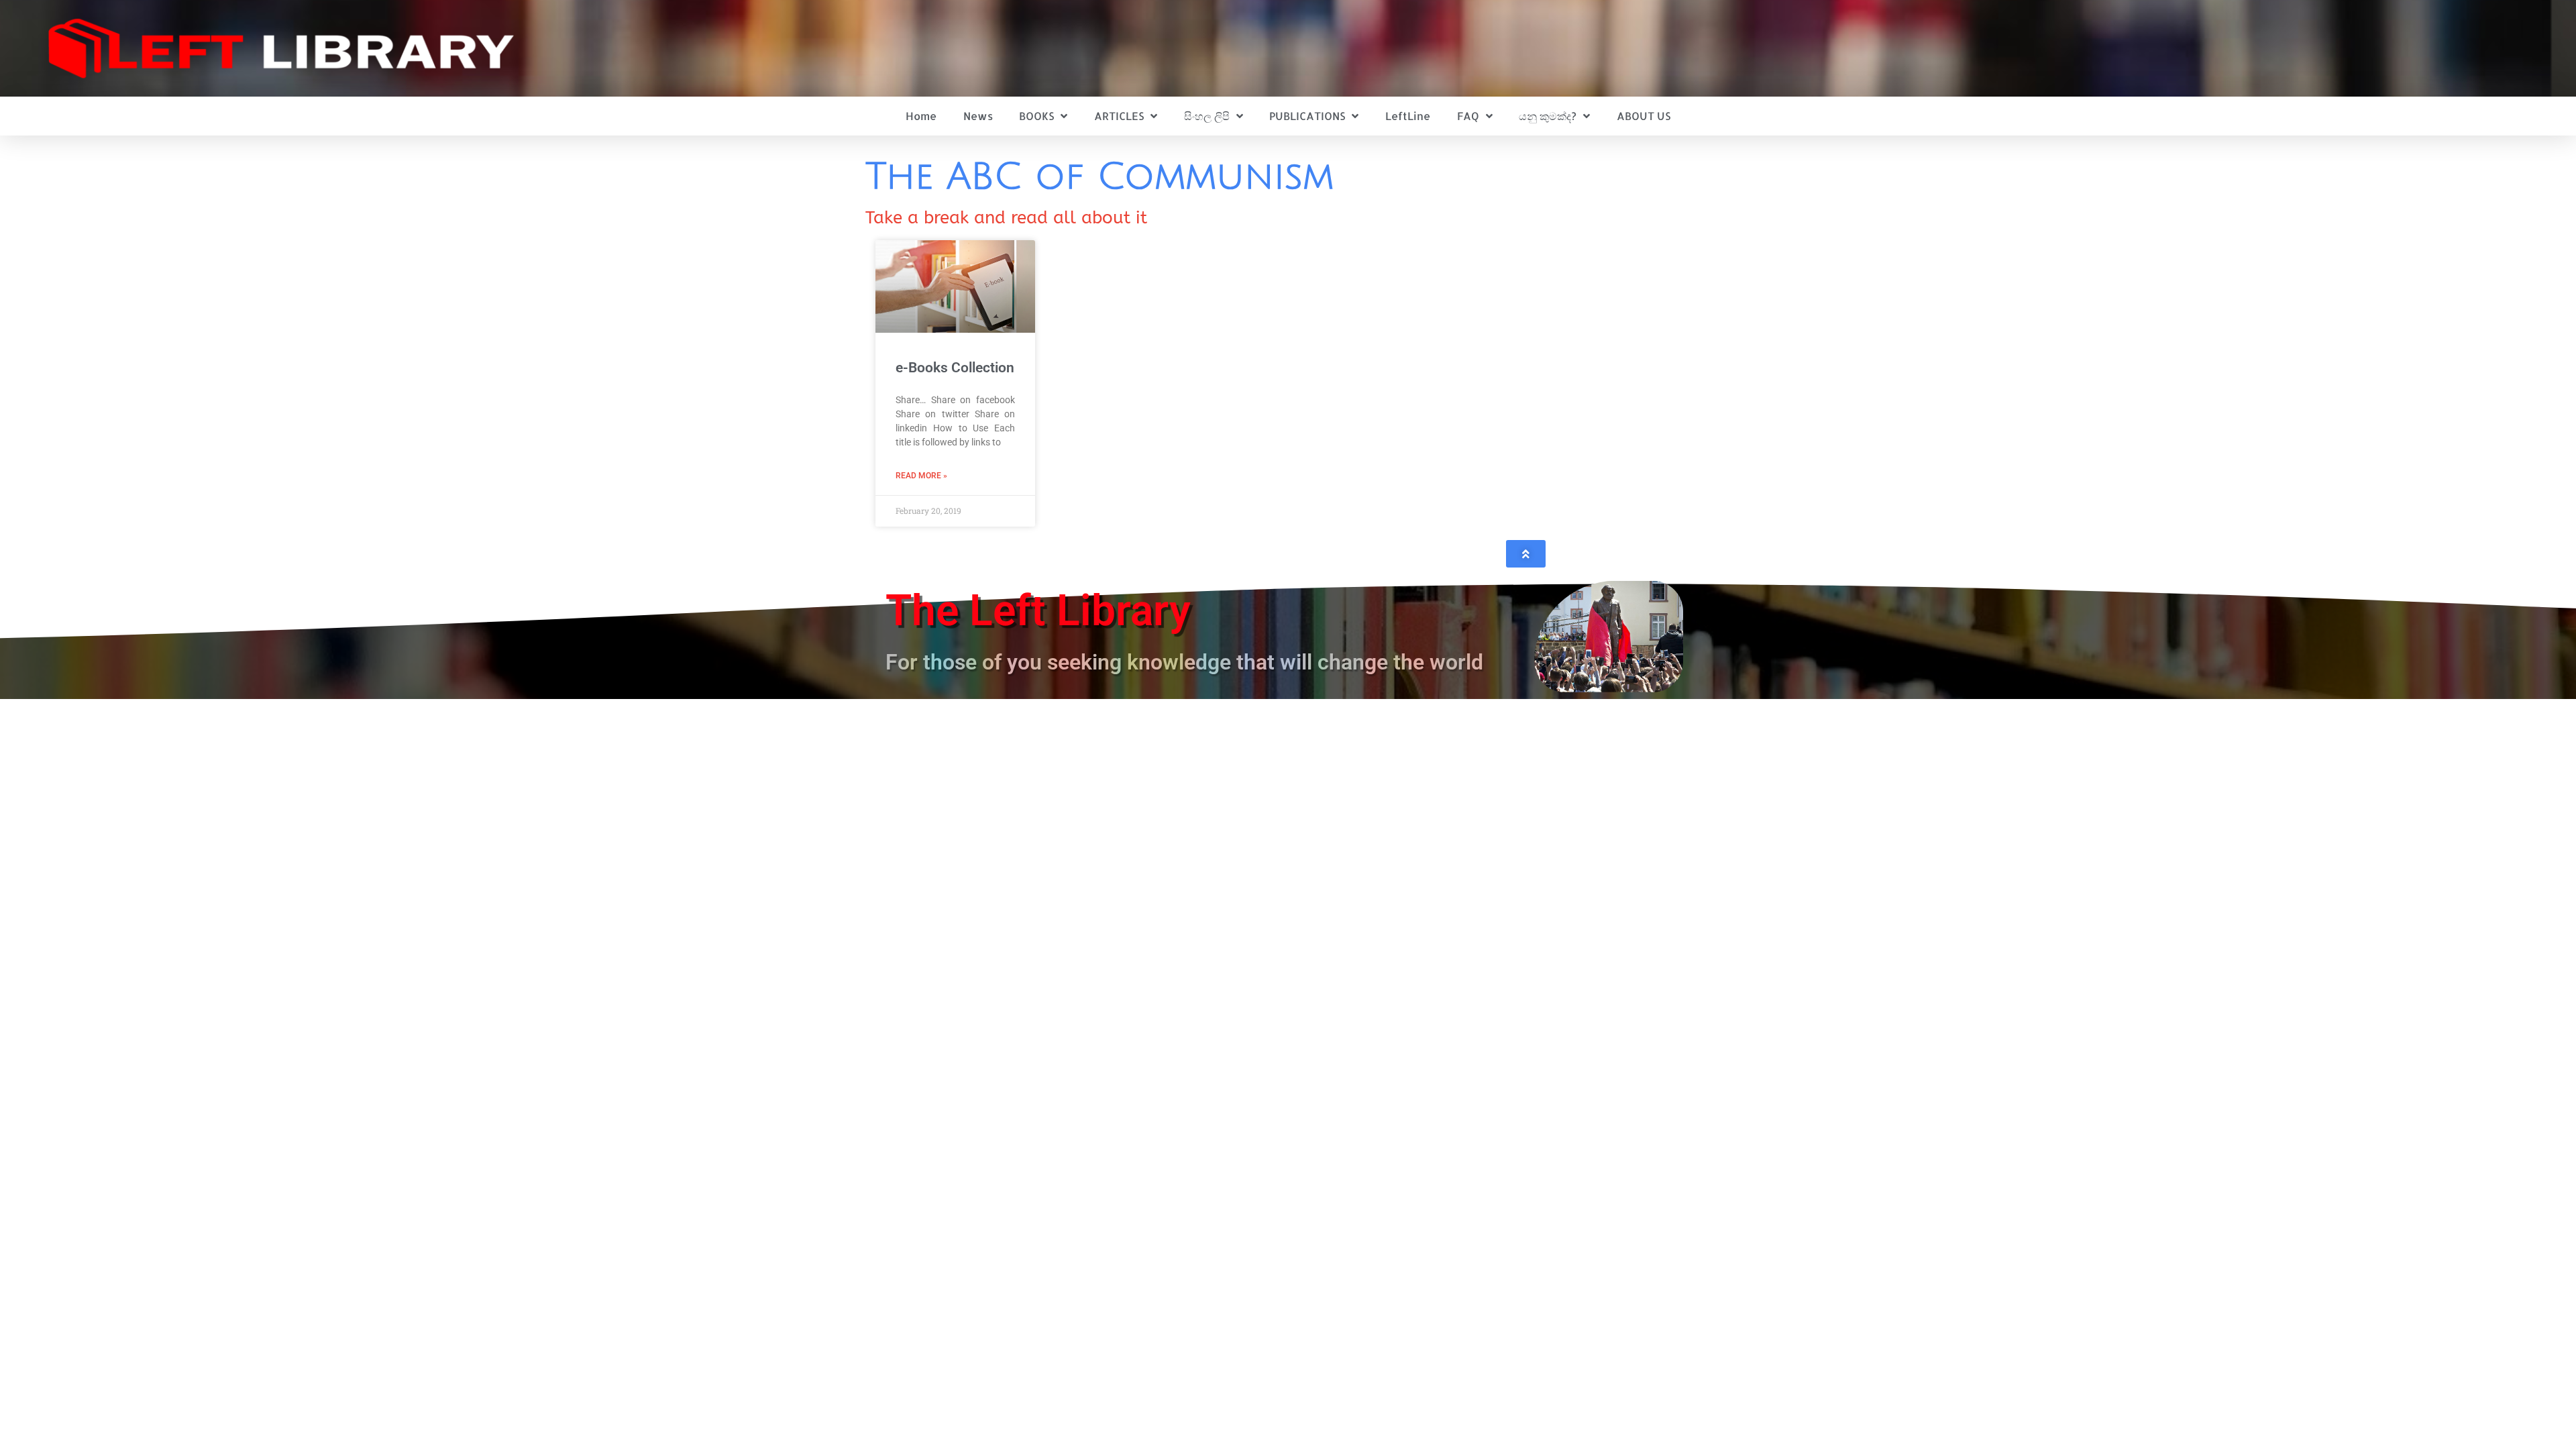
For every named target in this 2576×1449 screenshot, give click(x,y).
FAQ (1468, 116)
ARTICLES (1119, 116)
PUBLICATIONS (1307, 116)
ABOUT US (1644, 116)
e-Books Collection (955, 368)
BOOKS (1036, 116)
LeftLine (1408, 116)
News (978, 116)
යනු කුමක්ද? (1548, 116)
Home (921, 116)
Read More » (921, 476)
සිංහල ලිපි (1207, 116)
